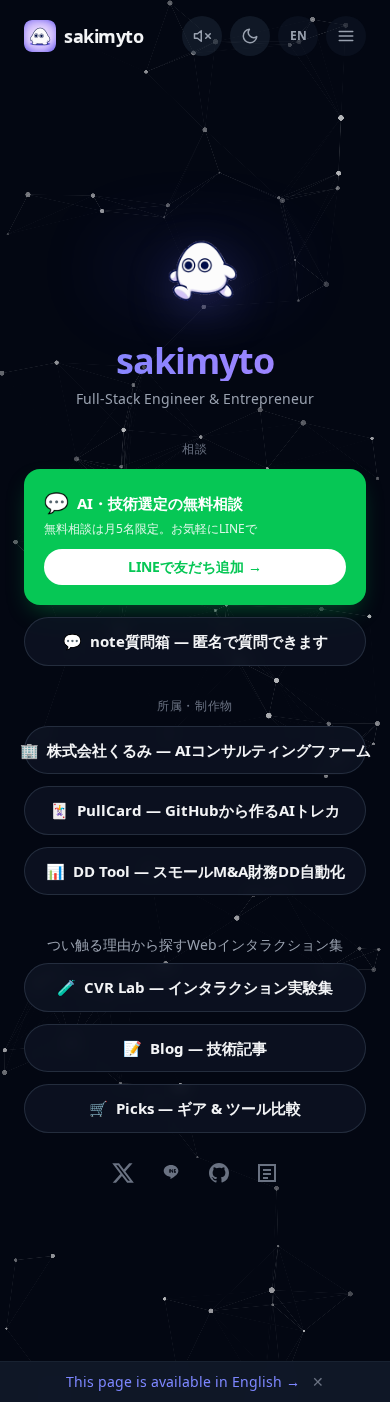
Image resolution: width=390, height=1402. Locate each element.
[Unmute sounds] (202, 36)
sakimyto (103, 36)
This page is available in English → (183, 1381)
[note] (267, 1173)
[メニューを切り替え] (346, 36)
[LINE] (171, 1173)
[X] (123, 1173)
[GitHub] (219, 1173)
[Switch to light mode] (250, 36)
